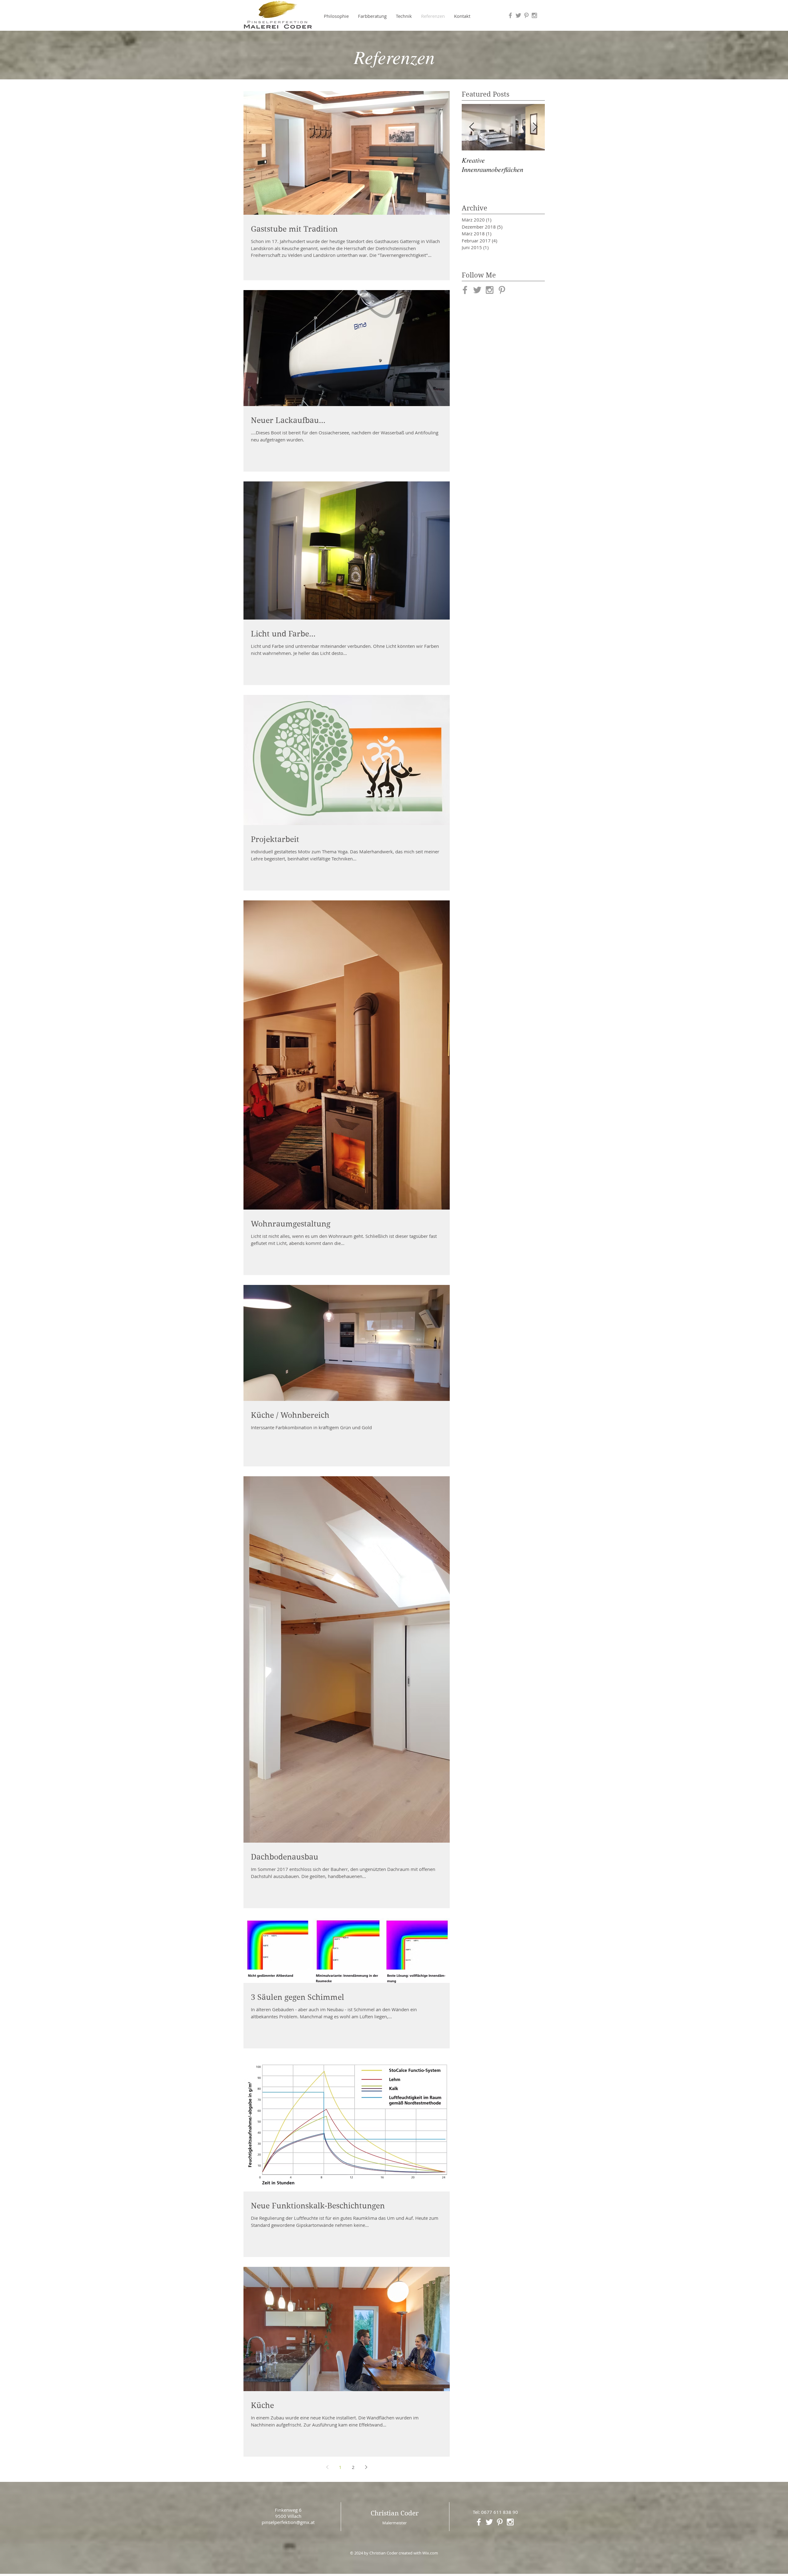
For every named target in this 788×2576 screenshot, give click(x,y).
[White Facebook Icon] (479, 2522)
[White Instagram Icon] (510, 2522)
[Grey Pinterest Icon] (526, 15)
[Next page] (366, 2467)
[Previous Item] (472, 127)
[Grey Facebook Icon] (510, 15)
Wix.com (430, 2553)
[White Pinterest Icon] (500, 2522)
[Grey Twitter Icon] (518, 15)
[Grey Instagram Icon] (534, 15)
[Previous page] (327, 2467)
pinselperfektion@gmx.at (288, 2522)
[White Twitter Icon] (489, 2522)
